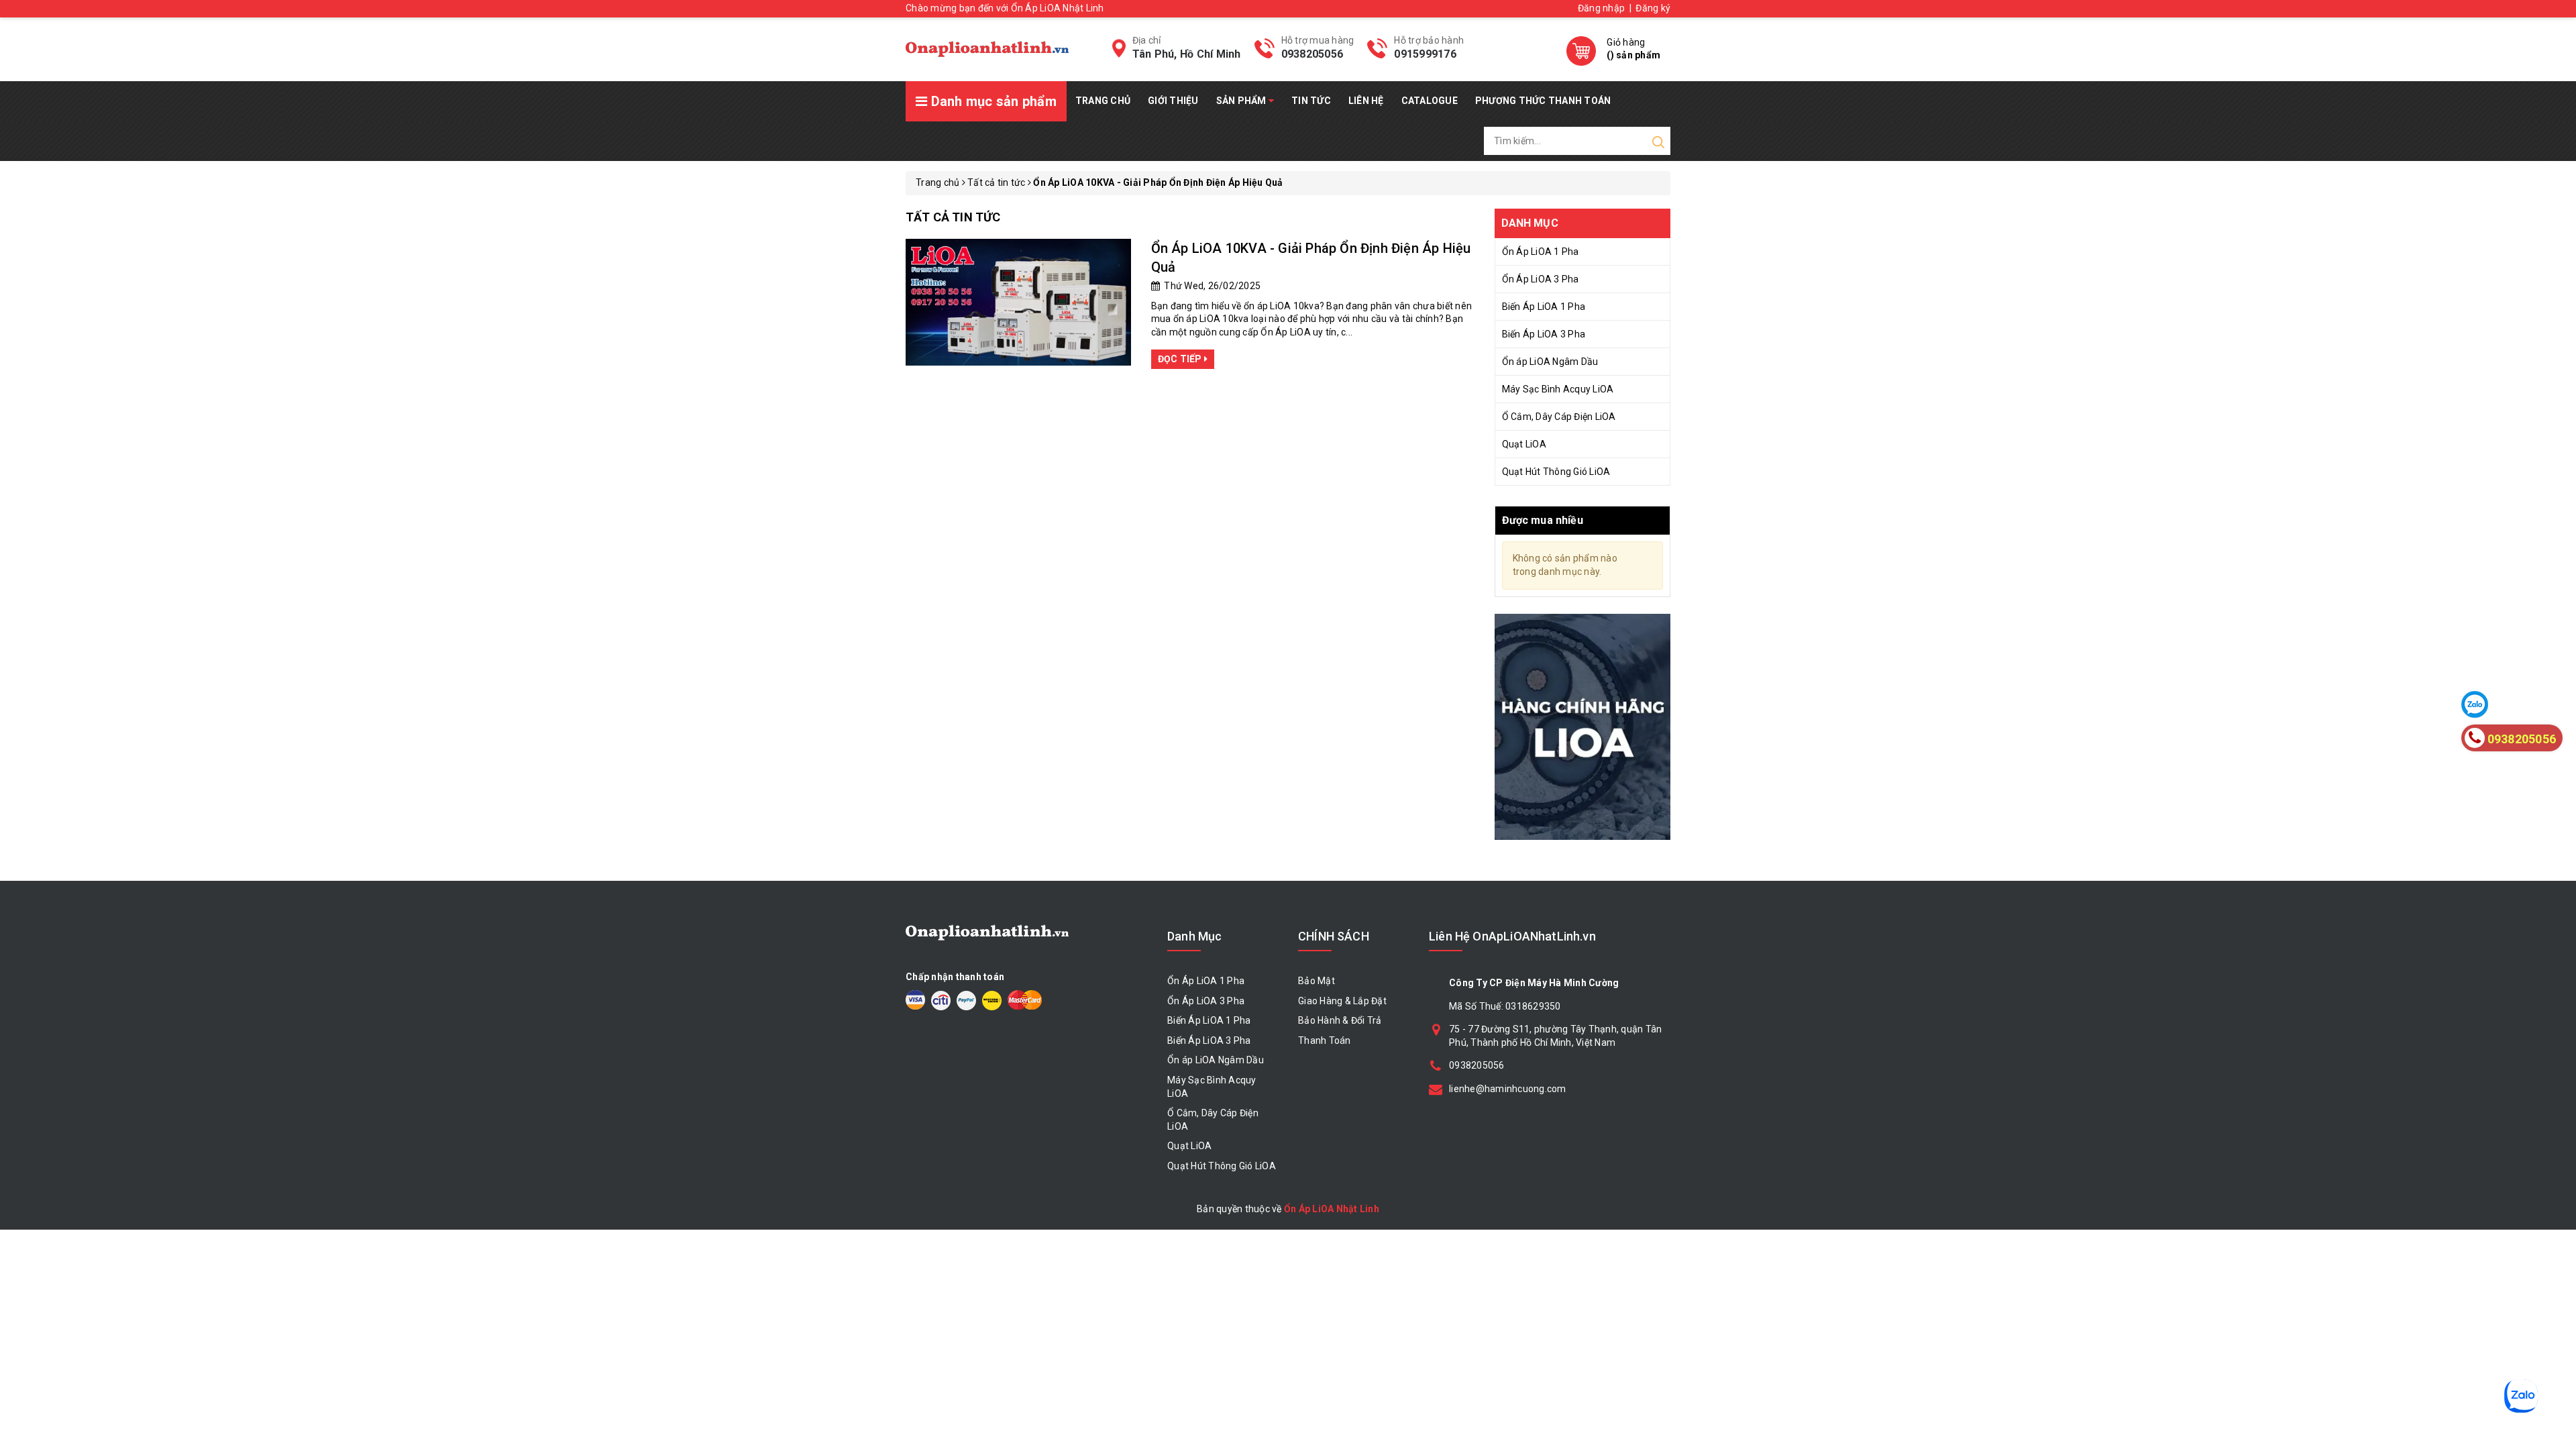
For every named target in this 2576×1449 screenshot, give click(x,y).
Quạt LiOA (1524, 444)
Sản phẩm (1242, 101)
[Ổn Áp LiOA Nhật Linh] (987, 49)
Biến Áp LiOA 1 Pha (1544, 307)
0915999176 (1425, 54)
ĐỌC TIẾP (1181, 359)
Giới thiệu (1173, 101)
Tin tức (1311, 101)
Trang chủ (1103, 101)
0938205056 (1312, 54)
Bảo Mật (1317, 981)
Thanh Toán (1325, 1040)
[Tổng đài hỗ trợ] (1583, 727)
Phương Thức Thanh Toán (1543, 101)
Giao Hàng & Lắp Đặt (1342, 1001)
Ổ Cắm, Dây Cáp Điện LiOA (1559, 417)
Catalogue (1430, 101)
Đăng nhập (1601, 8)
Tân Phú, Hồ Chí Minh (1187, 54)
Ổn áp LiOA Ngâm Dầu (1550, 362)
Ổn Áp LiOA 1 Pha (1541, 252)
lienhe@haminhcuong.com (1508, 1089)
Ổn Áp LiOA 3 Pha (1541, 279)
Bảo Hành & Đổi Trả (1340, 1020)
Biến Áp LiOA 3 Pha (1544, 334)
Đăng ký (1653, 8)
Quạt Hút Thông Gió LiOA (1556, 472)
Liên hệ (1366, 101)
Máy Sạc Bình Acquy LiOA (1558, 389)
